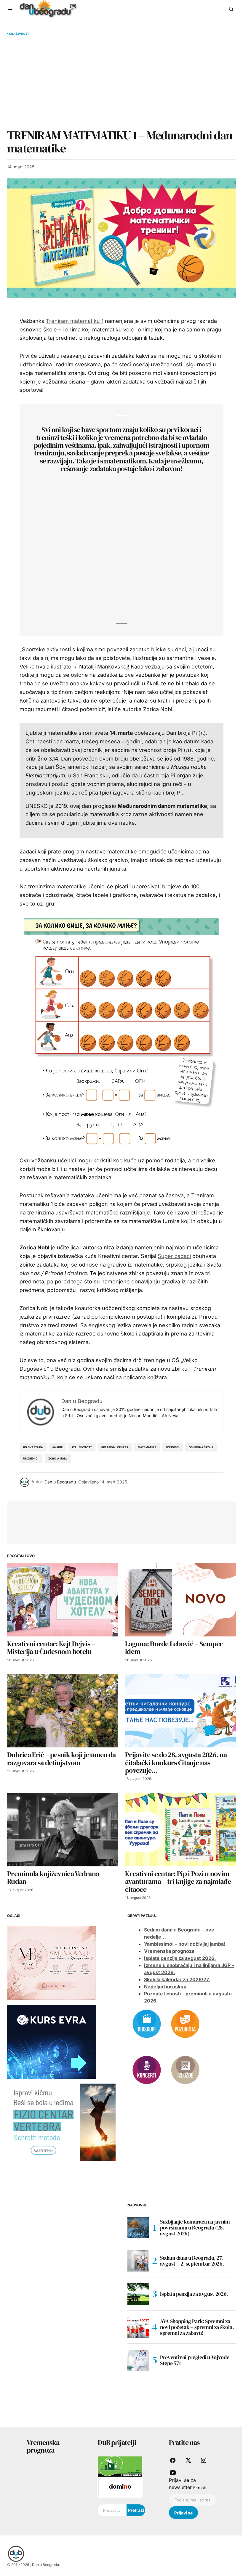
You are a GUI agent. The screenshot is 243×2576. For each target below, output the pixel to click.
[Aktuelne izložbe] (185, 2070)
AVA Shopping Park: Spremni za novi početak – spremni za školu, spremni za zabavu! (197, 2327)
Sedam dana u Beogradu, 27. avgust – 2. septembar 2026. (192, 2261)
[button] (11, 9)
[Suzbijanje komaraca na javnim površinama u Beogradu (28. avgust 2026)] (138, 2228)
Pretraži (136, 2510)
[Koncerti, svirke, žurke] (147, 2070)
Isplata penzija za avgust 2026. (180, 1958)
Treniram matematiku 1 (75, 321)
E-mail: (200, 2488)
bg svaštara (33, 1447)
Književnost (19, 34)
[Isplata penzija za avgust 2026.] (138, 2294)
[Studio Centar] (120, 2466)
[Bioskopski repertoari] (147, 2024)
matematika (147, 1447)
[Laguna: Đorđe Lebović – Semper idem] (180, 1600)
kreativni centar (115, 1447)
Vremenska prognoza (169, 1951)
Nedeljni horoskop (165, 1987)
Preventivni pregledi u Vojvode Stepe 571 (195, 2360)
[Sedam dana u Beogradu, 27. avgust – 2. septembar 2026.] (138, 2261)
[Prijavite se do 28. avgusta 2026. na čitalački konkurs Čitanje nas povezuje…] (180, 1711)
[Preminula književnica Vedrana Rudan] (63, 1830)
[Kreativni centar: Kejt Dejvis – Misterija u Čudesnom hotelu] (63, 1600)
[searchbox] (112, 2510)
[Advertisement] (121, 82)
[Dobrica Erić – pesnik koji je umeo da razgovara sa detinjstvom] (63, 1711)
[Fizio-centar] (61, 2122)
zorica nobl (58, 1458)
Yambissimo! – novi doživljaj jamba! (185, 1944)
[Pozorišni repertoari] (185, 2024)
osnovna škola (201, 1447)
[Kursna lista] (52, 1963)
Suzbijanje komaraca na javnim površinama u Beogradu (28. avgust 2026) (195, 2228)
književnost (82, 1447)
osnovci (173, 1447)
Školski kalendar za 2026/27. (177, 1979)
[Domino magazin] (120, 2487)
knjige (57, 1447)
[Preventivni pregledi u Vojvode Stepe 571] (138, 2360)
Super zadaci (174, 1256)
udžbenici (31, 1458)
